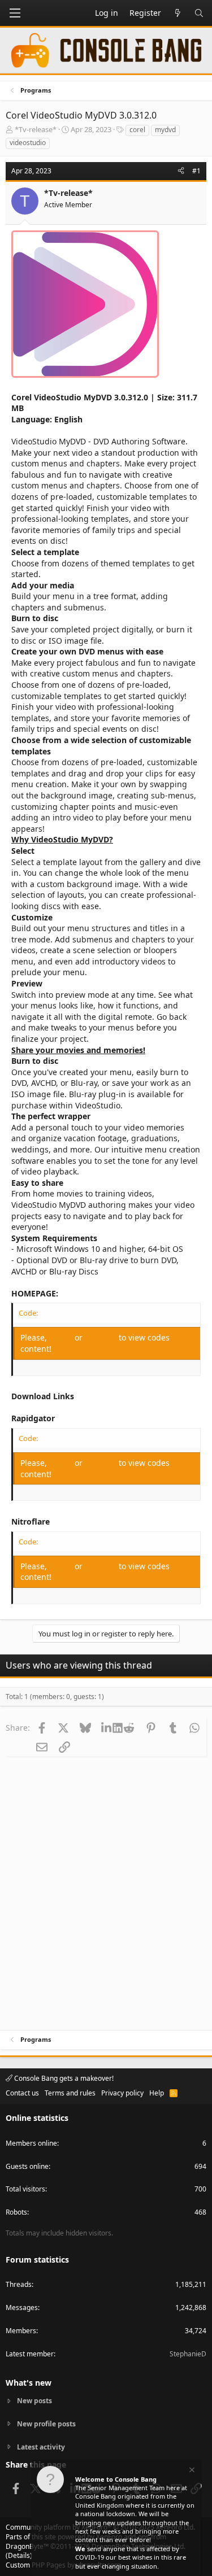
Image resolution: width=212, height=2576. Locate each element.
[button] (15, 13)
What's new (29, 2383)
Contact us (22, 2093)
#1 (196, 171)
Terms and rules (70, 2093)
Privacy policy (122, 2093)
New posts (34, 2401)
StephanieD (188, 2354)
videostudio (28, 143)
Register (102, 1337)
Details (19, 2555)
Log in (62, 1337)
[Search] (199, 13)
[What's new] (178, 13)
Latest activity (41, 2447)
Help (157, 2093)
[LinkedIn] (107, 1727)
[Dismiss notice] (191, 2471)
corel (137, 130)
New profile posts (46, 2424)
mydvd (165, 130)
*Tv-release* (36, 129)
